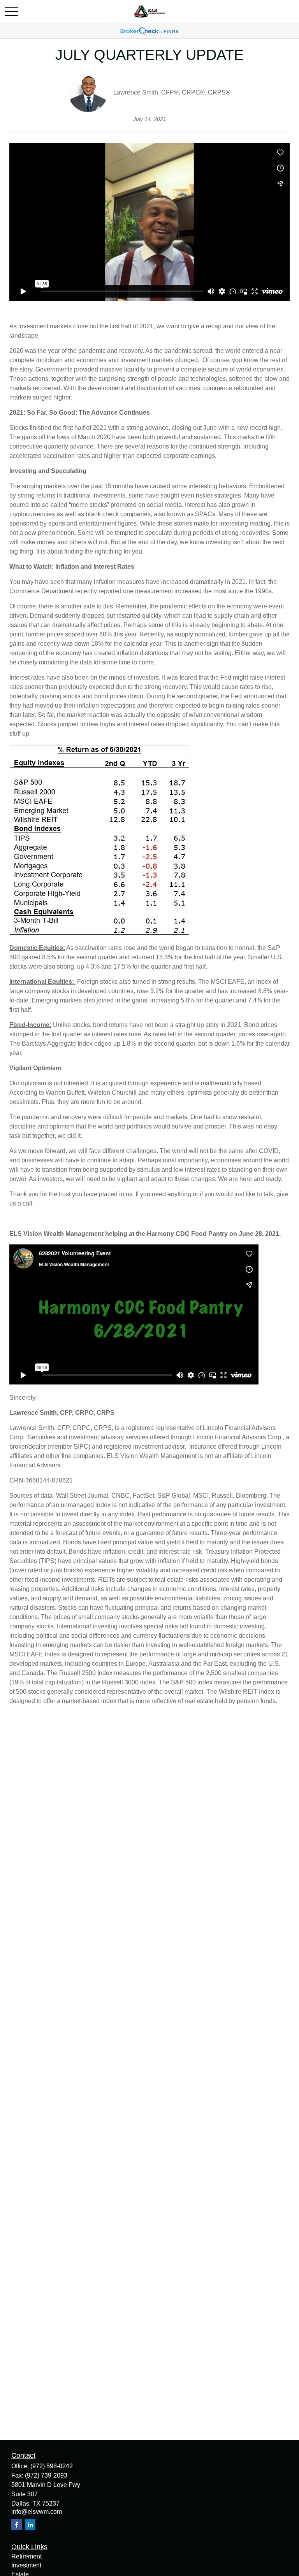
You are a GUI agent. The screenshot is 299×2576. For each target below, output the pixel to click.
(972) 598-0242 (52, 2466)
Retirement (26, 2556)
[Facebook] (17, 2524)
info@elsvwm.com (37, 2512)
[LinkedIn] (30, 2524)
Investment (26, 2565)
